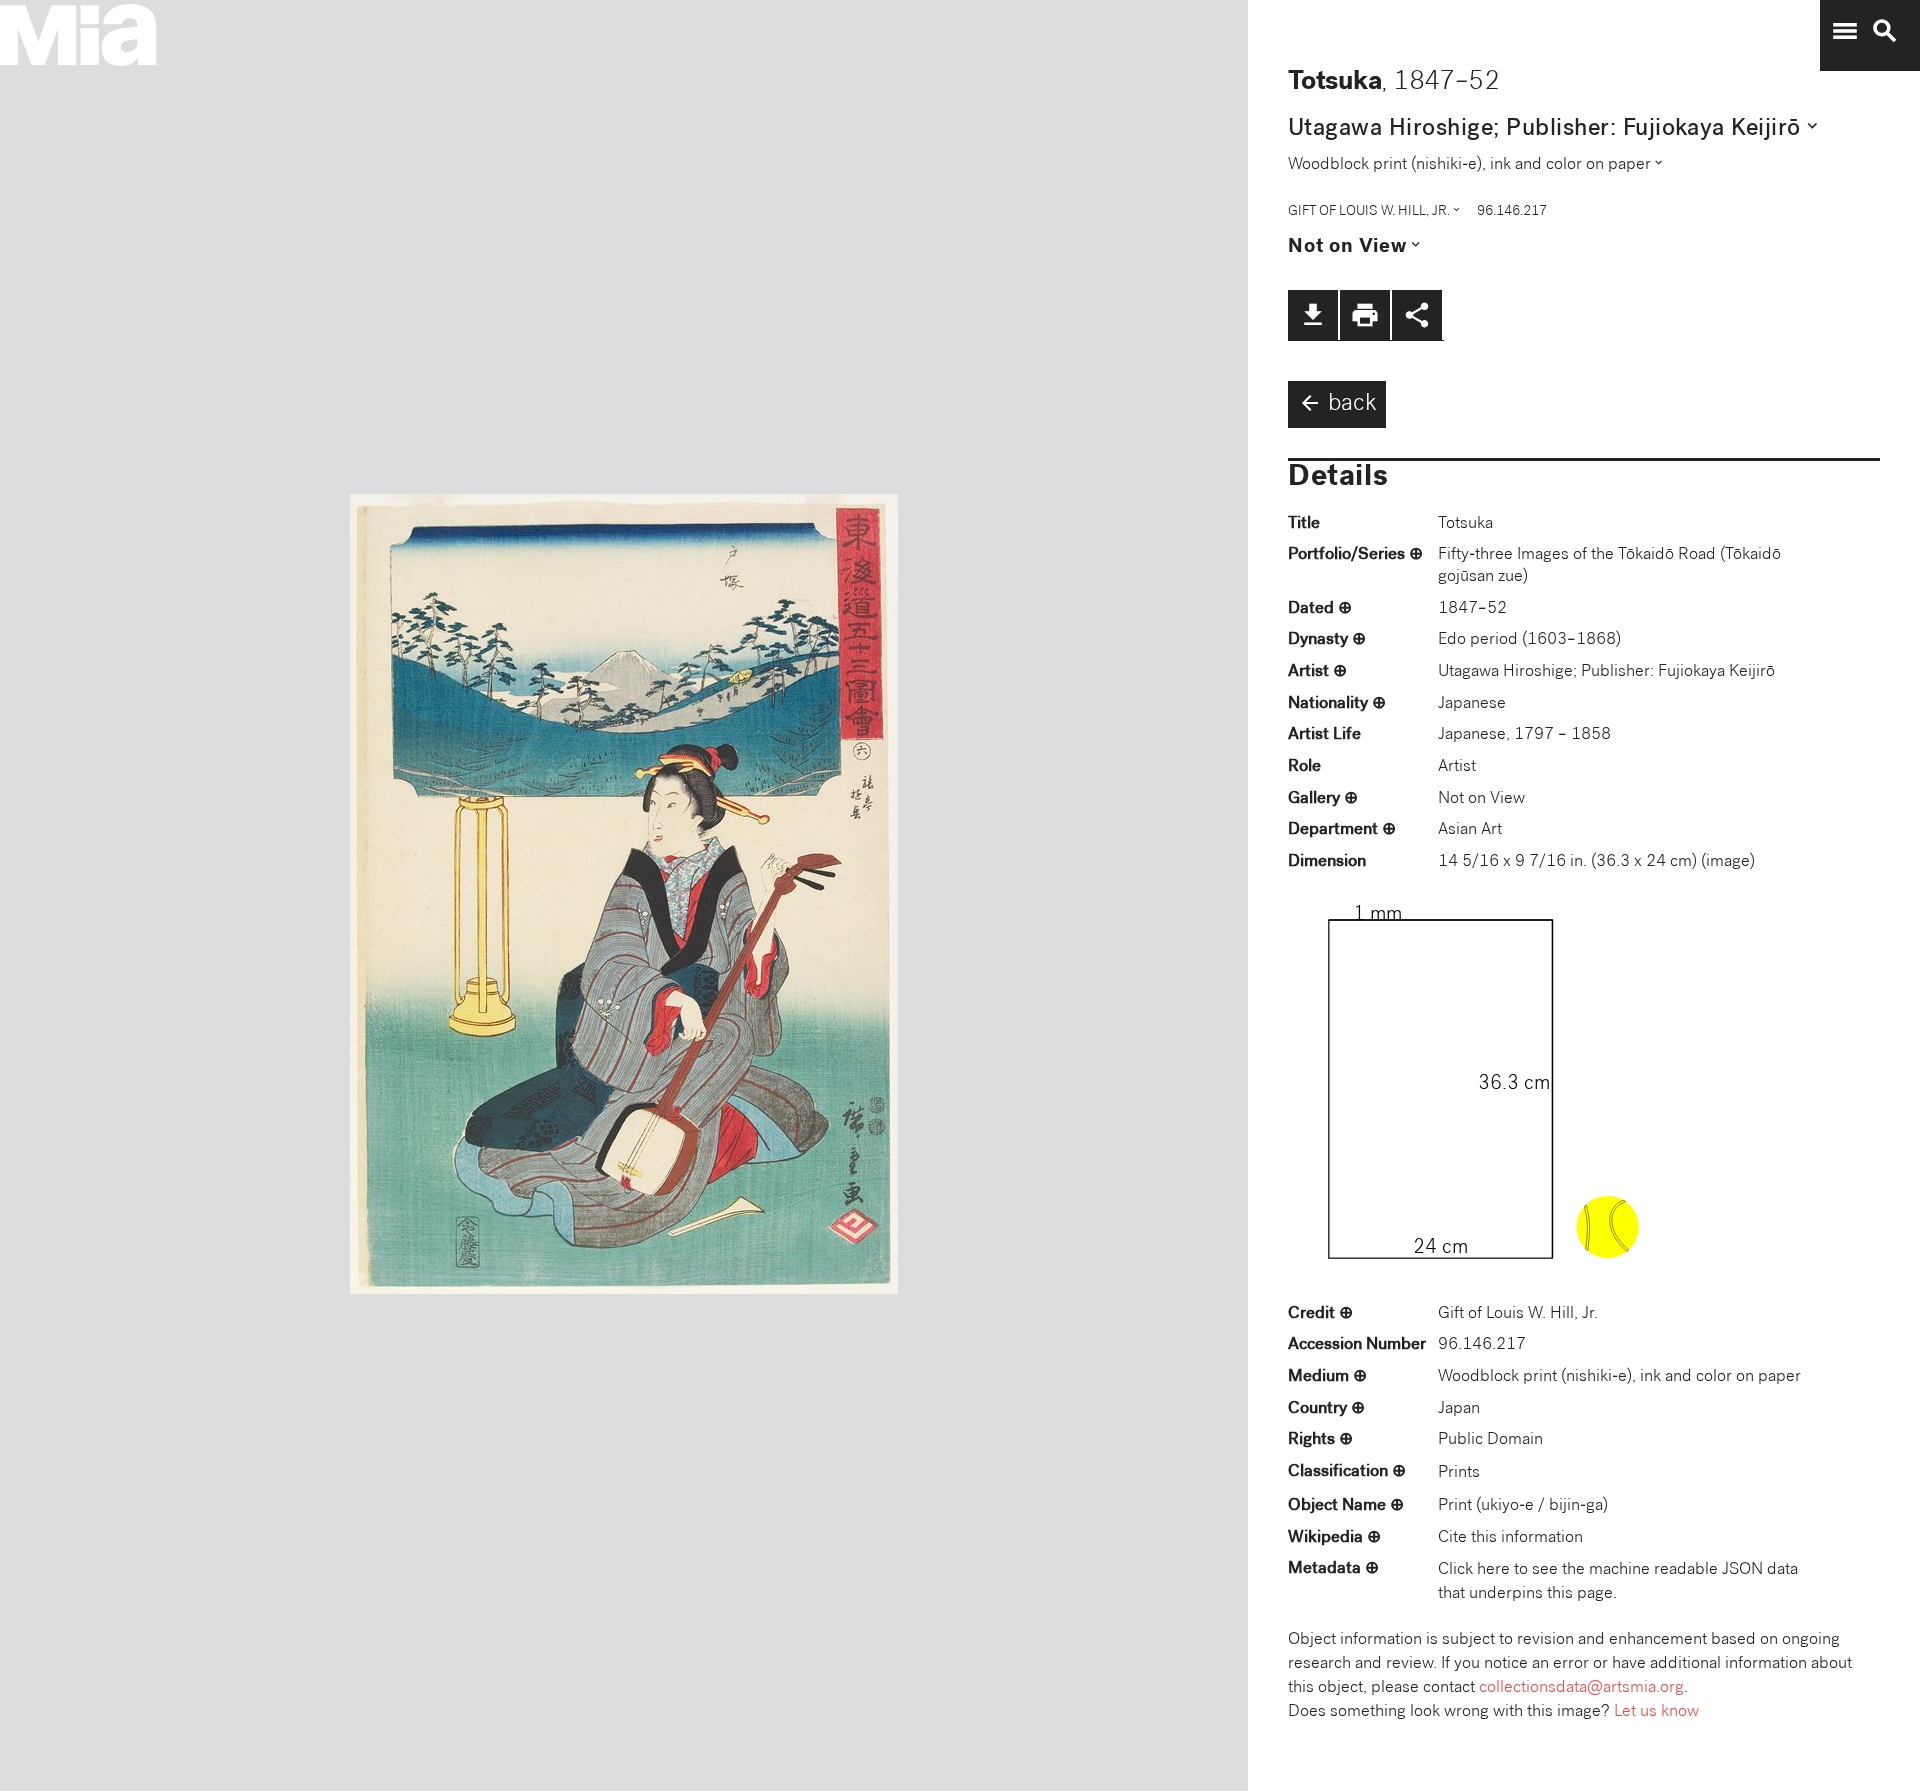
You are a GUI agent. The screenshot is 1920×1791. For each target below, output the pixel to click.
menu (1845, 31)
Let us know (1656, 1712)
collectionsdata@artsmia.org (1581, 1688)
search (1885, 31)
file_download (1313, 315)
